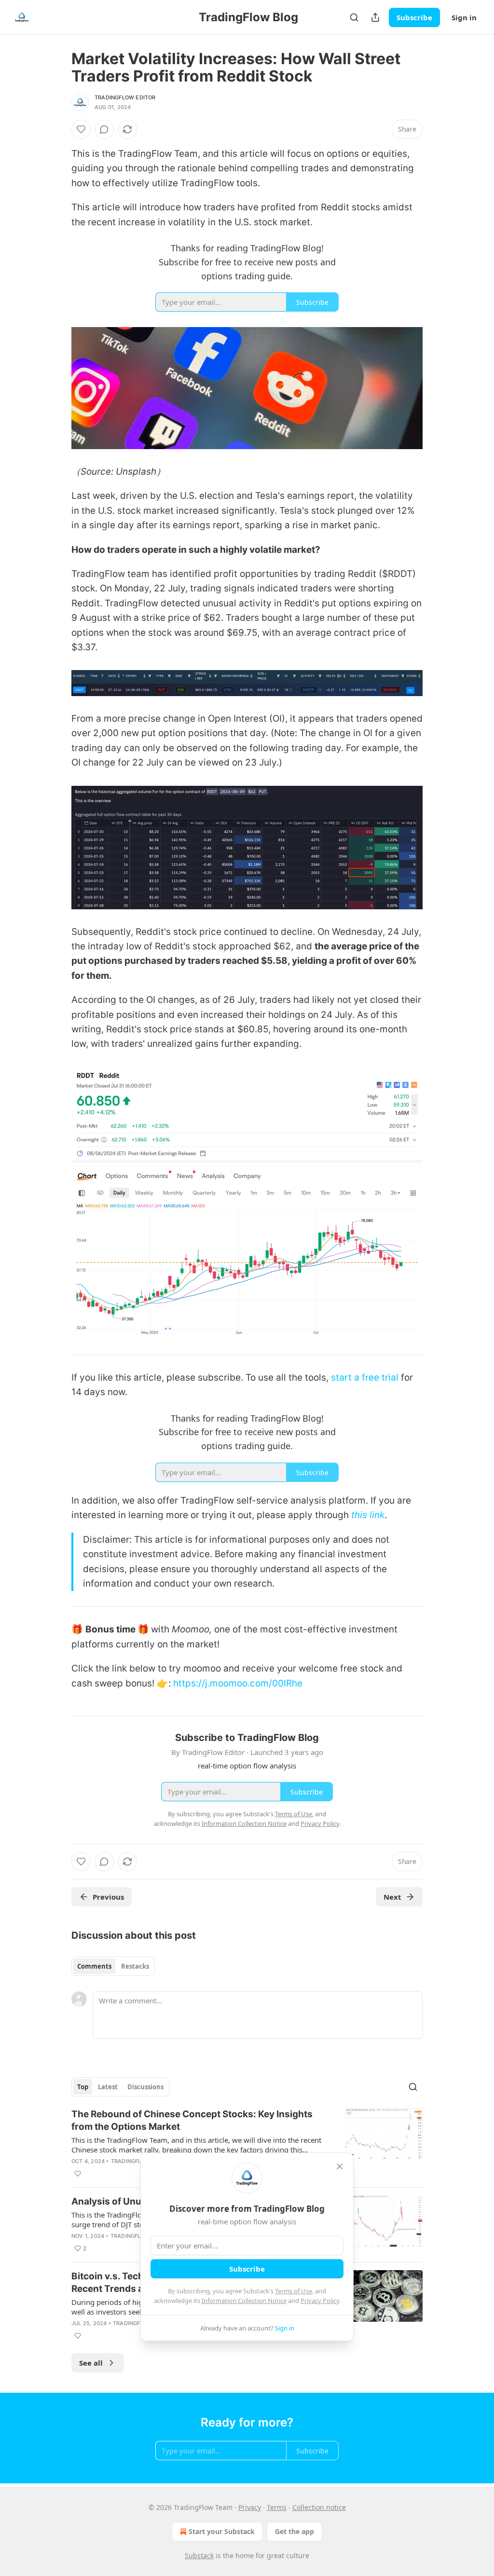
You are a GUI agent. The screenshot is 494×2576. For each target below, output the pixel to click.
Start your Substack (222, 2531)
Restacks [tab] (135, 1966)
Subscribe (414, 17)
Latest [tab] (108, 2087)
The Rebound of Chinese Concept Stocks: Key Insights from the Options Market (192, 2120)
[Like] (81, 129)
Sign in (464, 17)
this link (368, 1515)
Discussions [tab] (145, 2087)
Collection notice (319, 2507)
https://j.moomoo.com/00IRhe (238, 1683)
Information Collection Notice (244, 2301)
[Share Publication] (375, 17)
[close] (340, 2166)
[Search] (354, 17)
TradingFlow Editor (125, 97)
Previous (108, 1897)
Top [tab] (83, 2087)
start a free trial (365, 1377)
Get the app (295, 2531)
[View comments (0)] (104, 129)
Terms (277, 2507)
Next (392, 1897)
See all (91, 2363)
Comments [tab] (94, 1966)
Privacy (250, 2507)
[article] (247, 2144)
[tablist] (113, 1966)
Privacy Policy (320, 2301)
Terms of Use (294, 2291)
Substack (199, 2555)
